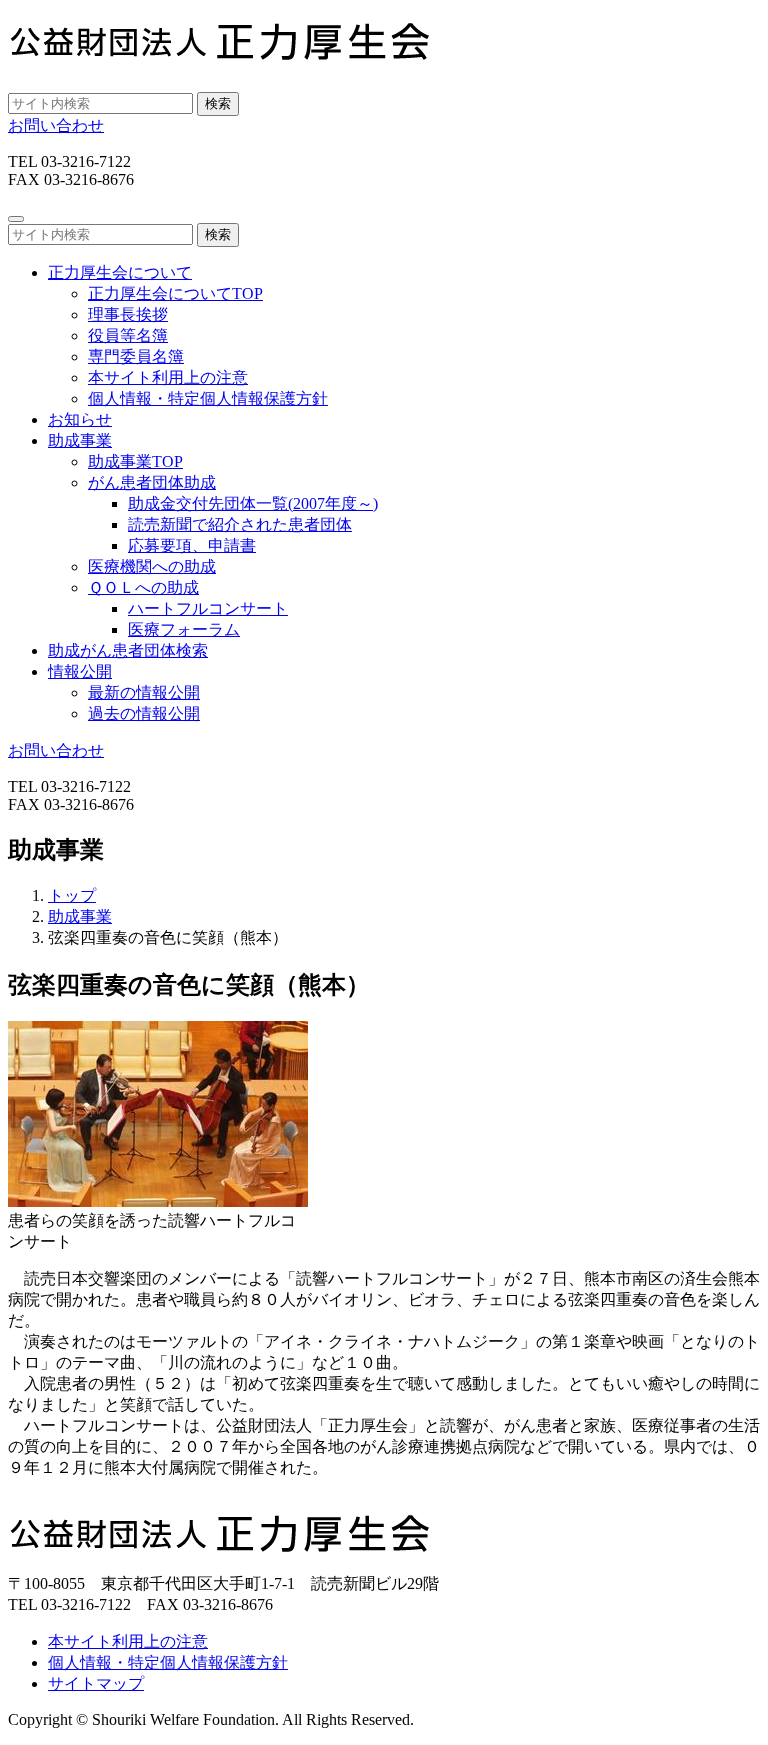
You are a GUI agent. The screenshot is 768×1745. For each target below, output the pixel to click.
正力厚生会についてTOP (175, 293)
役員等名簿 (128, 335)
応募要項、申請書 (192, 545)
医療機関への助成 (152, 566)
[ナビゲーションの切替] (16, 219)
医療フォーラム (184, 629)
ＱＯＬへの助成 (143, 587)
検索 (218, 103)
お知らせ (80, 419)
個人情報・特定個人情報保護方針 (208, 398)
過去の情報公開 (144, 713)
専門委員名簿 (136, 356)
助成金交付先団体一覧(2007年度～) (253, 503)
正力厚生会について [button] (120, 272)
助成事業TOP (135, 461)
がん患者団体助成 (152, 482)
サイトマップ (96, 1683)
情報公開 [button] (80, 671)
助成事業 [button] (80, 440)
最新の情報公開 (144, 692)
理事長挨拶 (128, 314)
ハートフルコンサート (208, 608)
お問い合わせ (56, 125)
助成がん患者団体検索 (128, 650)
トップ (72, 895)
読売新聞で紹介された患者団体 (240, 524)
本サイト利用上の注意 (168, 377)
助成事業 (80, 916)
